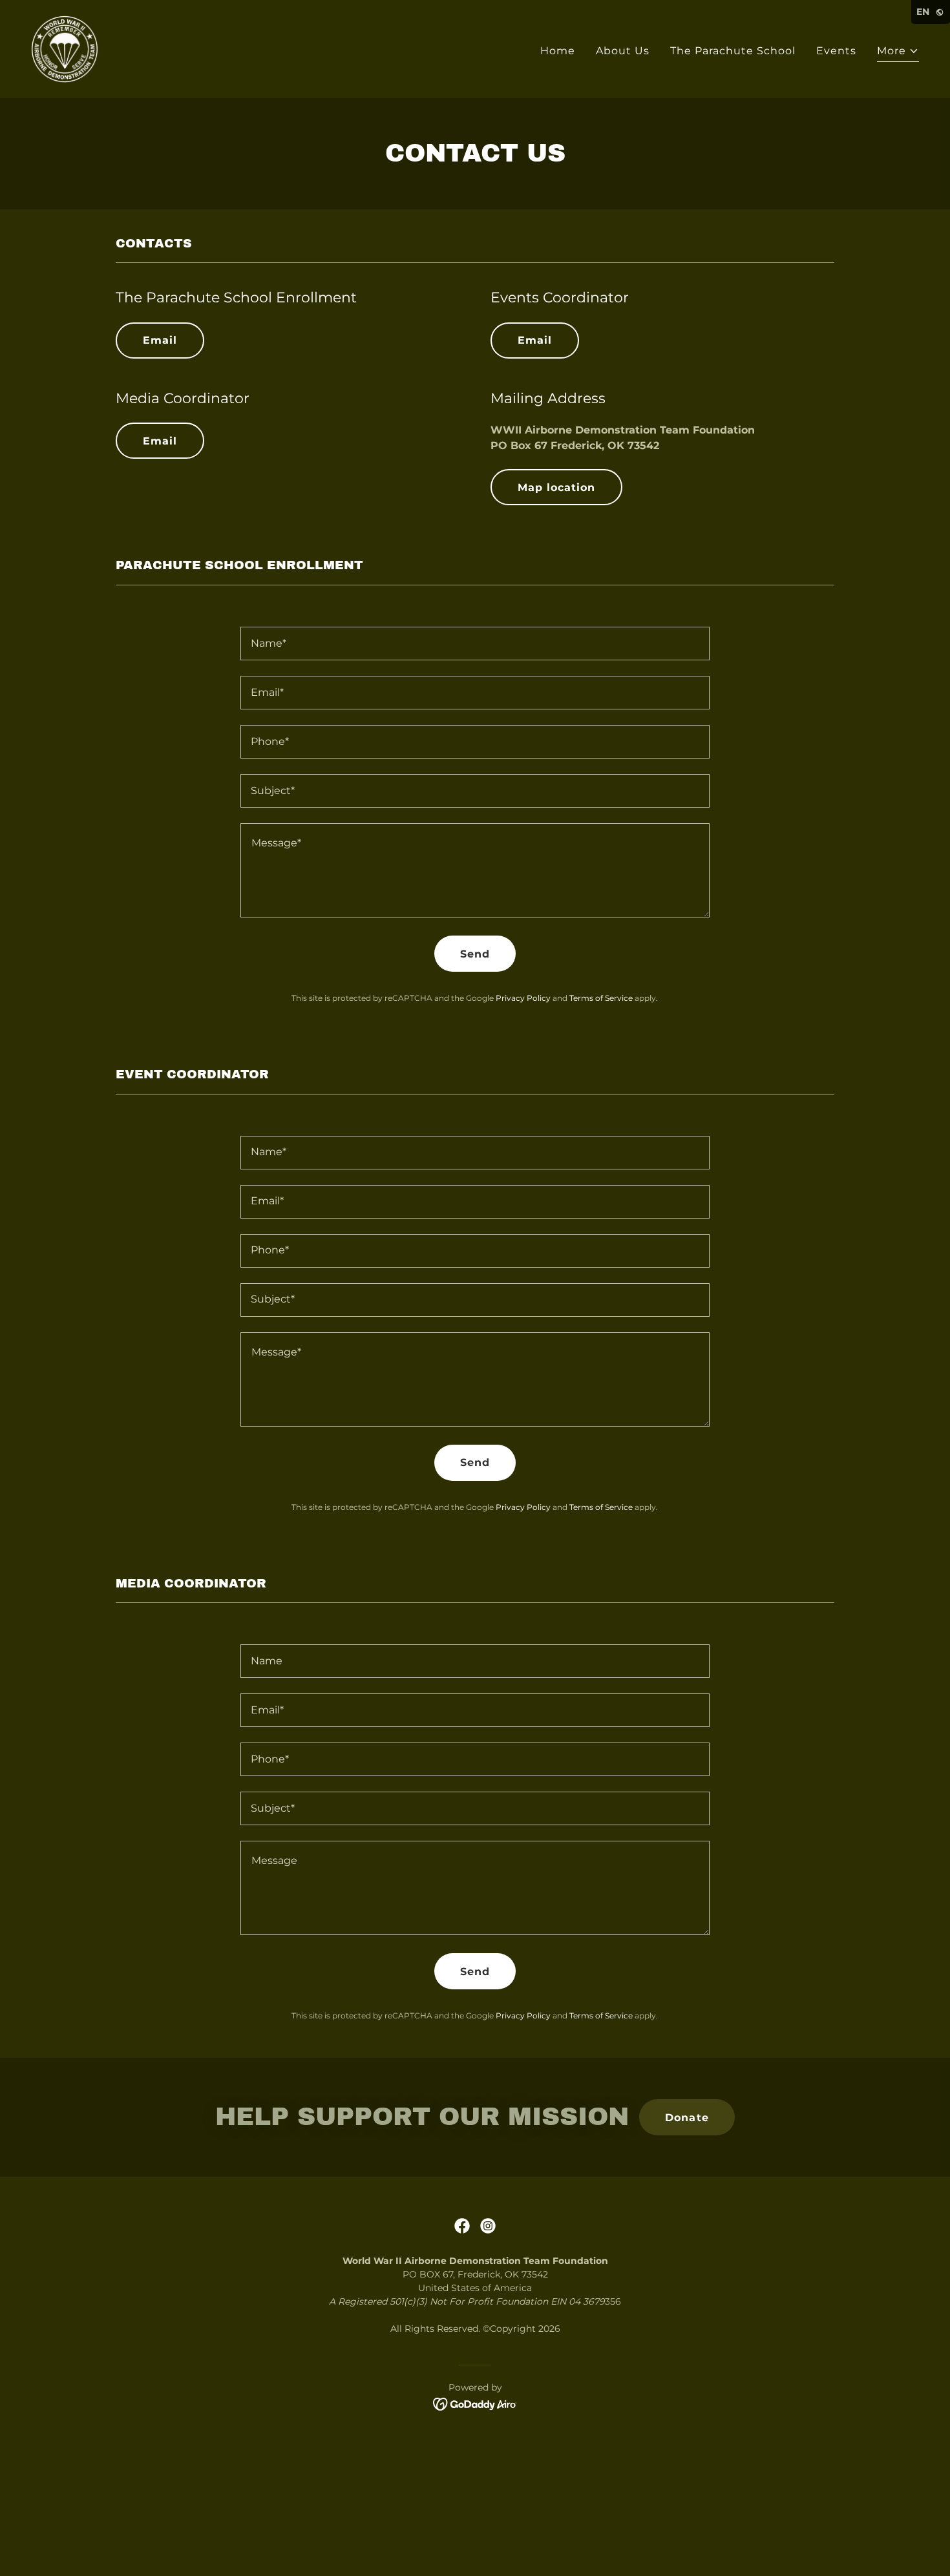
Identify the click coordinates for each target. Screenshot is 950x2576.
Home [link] (558, 51)
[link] (65, 48)
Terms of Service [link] (601, 998)
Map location (556, 487)
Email (160, 340)
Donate (687, 2118)
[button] (898, 53)
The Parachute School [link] (733, 51)
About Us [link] (623, 51)
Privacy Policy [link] (523, 998)
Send (475, 954)
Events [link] (836, 51)
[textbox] (475, 644)
